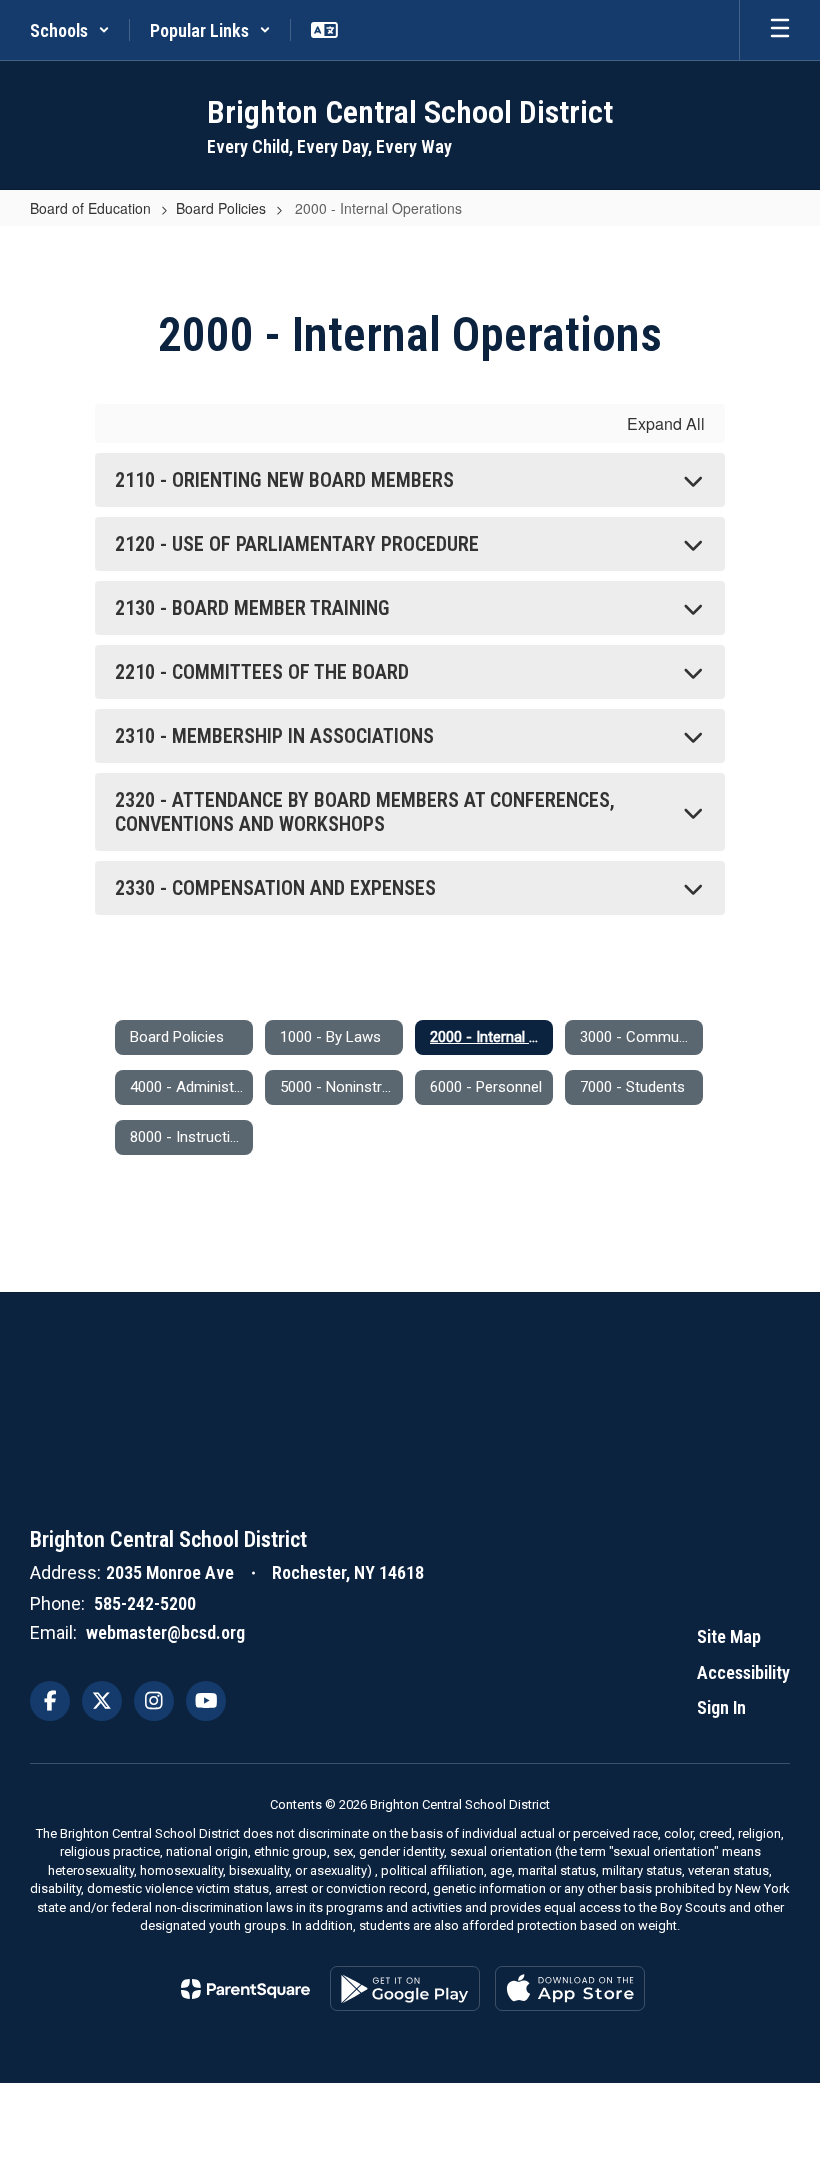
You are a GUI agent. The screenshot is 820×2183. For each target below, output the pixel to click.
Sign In (721, 1707)
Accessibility (743, 1672)
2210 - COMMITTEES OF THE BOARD (262, 672)
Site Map (729, 1636)
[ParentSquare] (245, 1989)
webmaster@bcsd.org (165, 1632)
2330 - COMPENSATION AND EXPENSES (275, 888)
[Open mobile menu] (780, 30)
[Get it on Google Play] (405, 1988)
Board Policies (221, 208)
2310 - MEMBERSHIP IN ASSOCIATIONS (274, 736)
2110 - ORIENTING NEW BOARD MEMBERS (284, 480)
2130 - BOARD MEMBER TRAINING (252, 608)
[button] (70, 30)
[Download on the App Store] (570, 1988)
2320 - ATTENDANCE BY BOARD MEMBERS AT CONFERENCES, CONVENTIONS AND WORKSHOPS (365, 812)
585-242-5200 (145, 1603)
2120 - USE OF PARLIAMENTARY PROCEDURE (297, 544)
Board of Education (90, 208)
